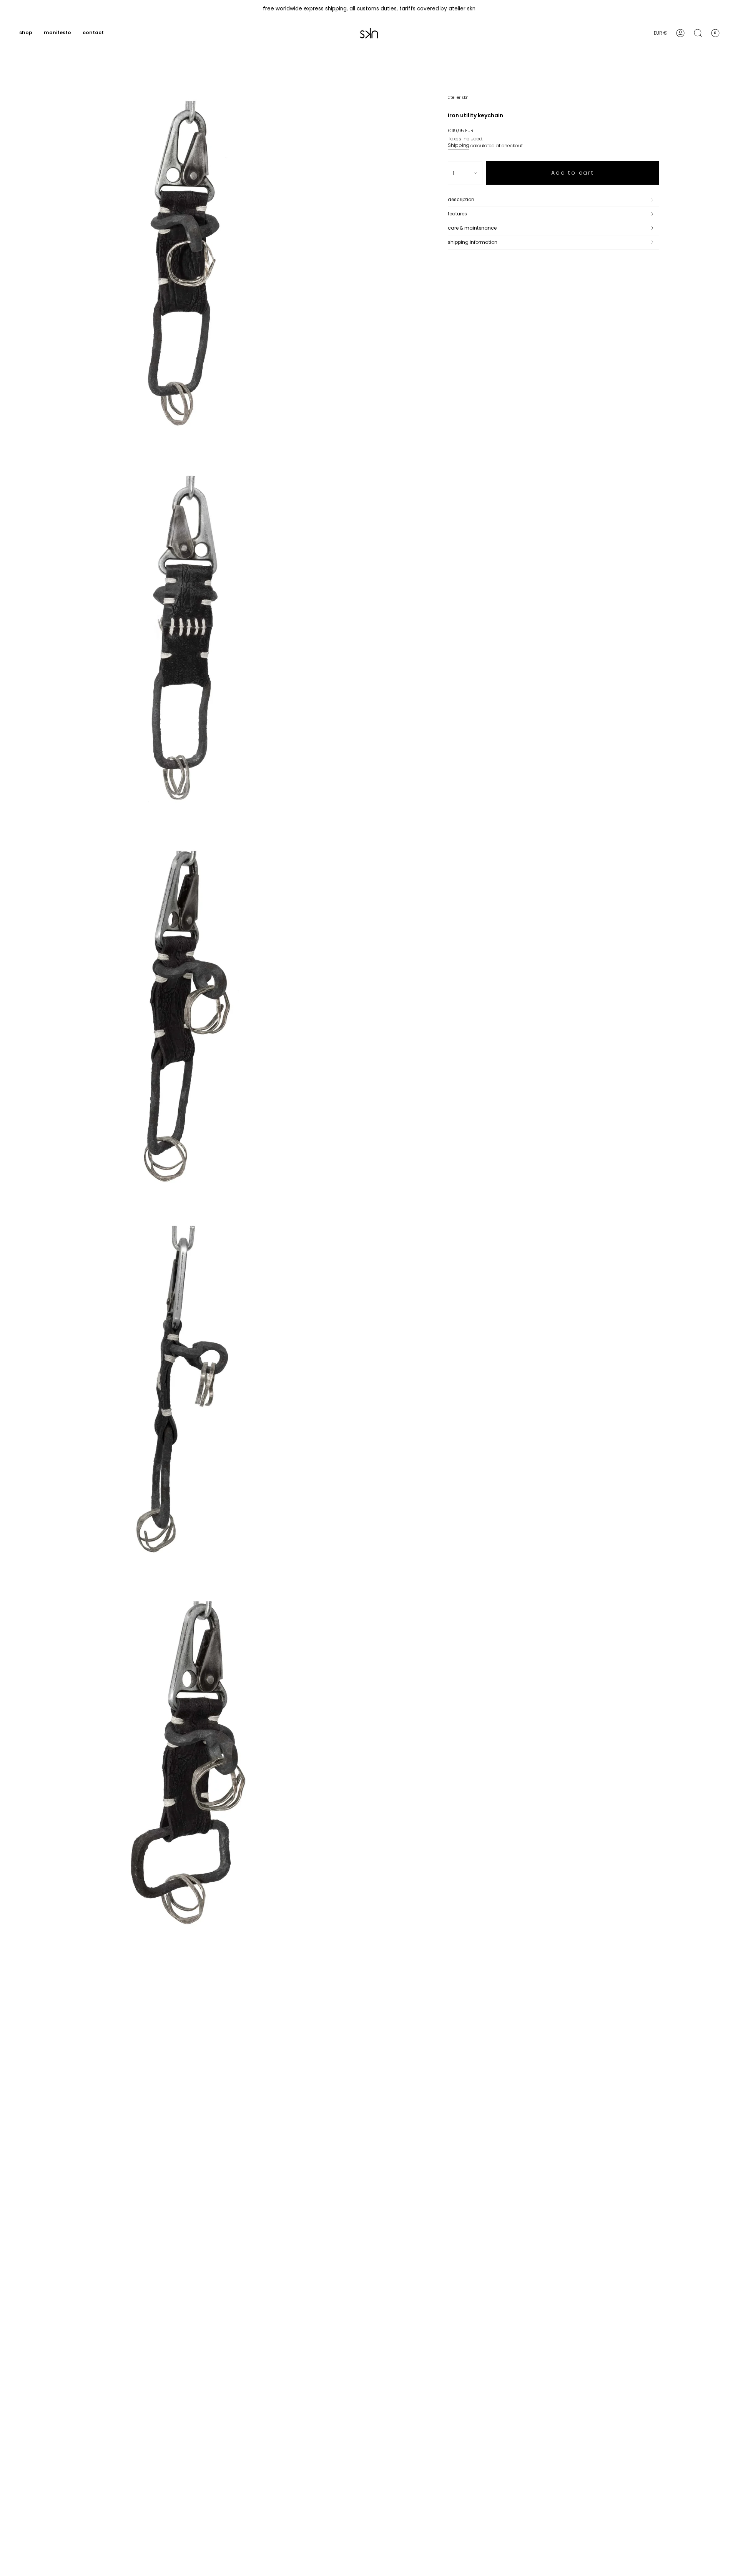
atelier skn (458, 97)
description (461, 199)
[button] (26, 33)
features (457, 214)
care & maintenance (472, 228)
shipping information (473, 242)
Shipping (459, 145)
